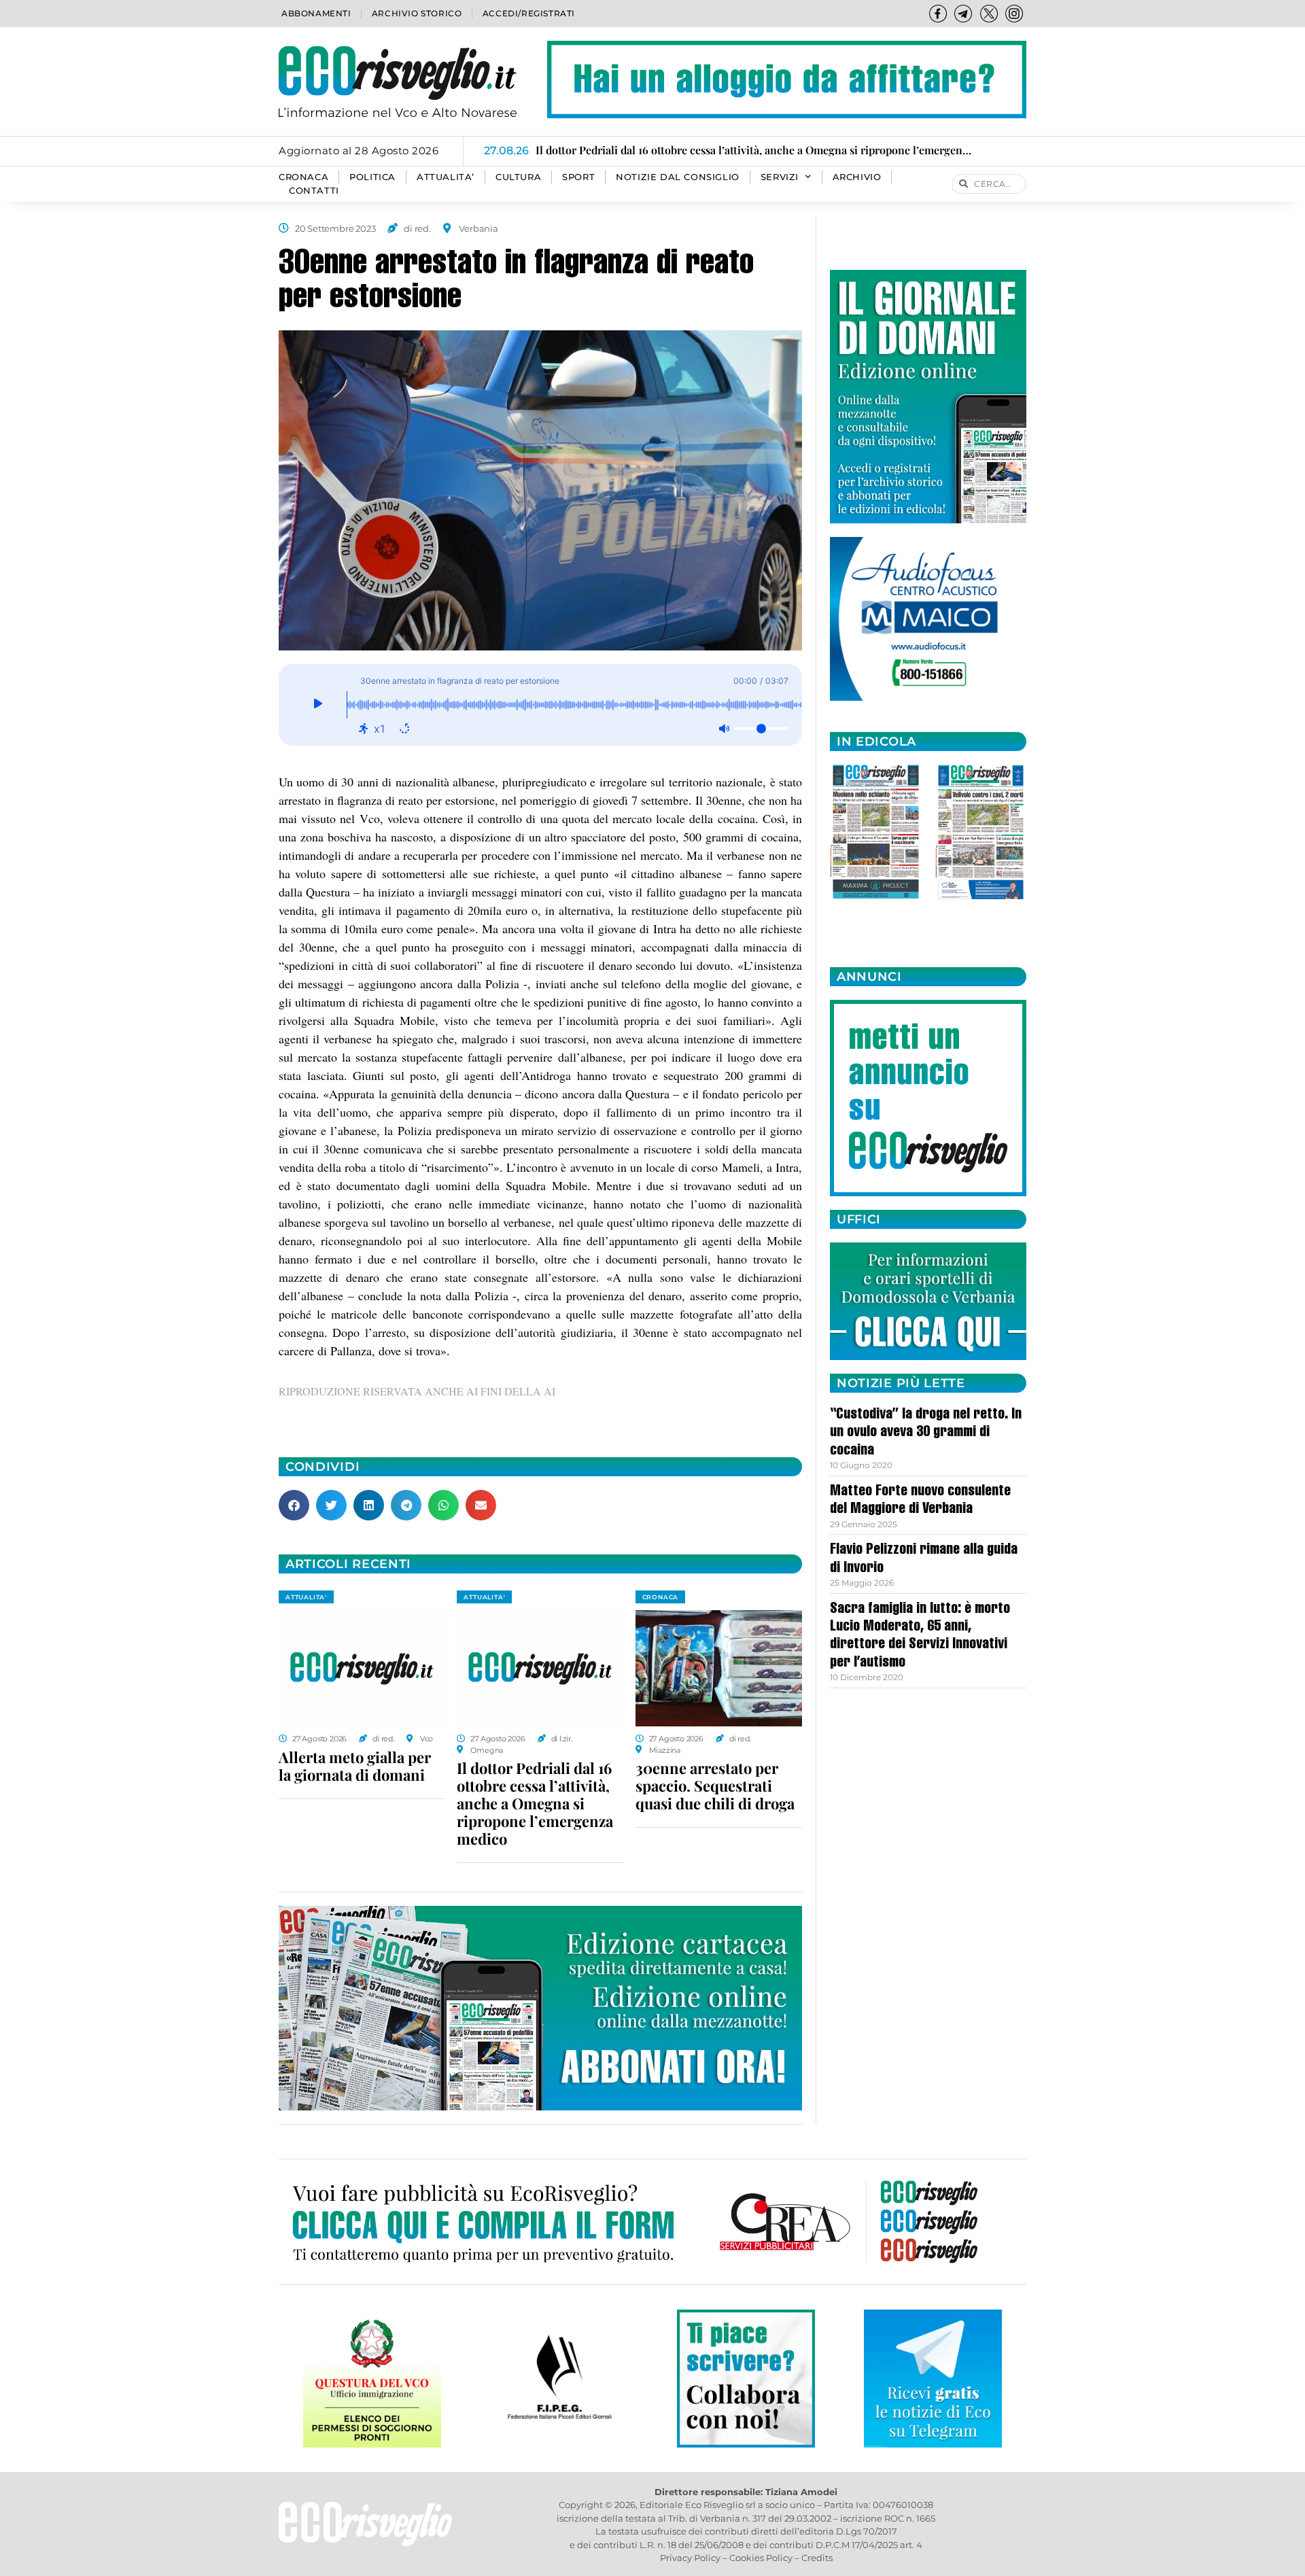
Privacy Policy (690, 2558)
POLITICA (372, 177)
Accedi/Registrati (529, 13)
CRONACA (303, 177)
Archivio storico (417, 13)
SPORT (578, 177)
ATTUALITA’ (446, 177)
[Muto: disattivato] (724, 729)
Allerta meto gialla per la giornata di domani (355, 1766)
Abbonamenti (316, 13)
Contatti (314, 191)
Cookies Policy (761, 2558)
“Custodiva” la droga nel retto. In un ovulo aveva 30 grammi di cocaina (926, 1433)
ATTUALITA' (306, 1597)
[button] (294, 1505)
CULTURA (518, 177)
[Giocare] (318, 705)
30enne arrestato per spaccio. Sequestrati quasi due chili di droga (715, 1786)
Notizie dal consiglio (678, 177)
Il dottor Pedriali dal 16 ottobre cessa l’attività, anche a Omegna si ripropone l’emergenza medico (535, 1803)
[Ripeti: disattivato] (404, 729)
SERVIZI (780, 177)
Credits (817, 2558)
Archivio (857, 177)
